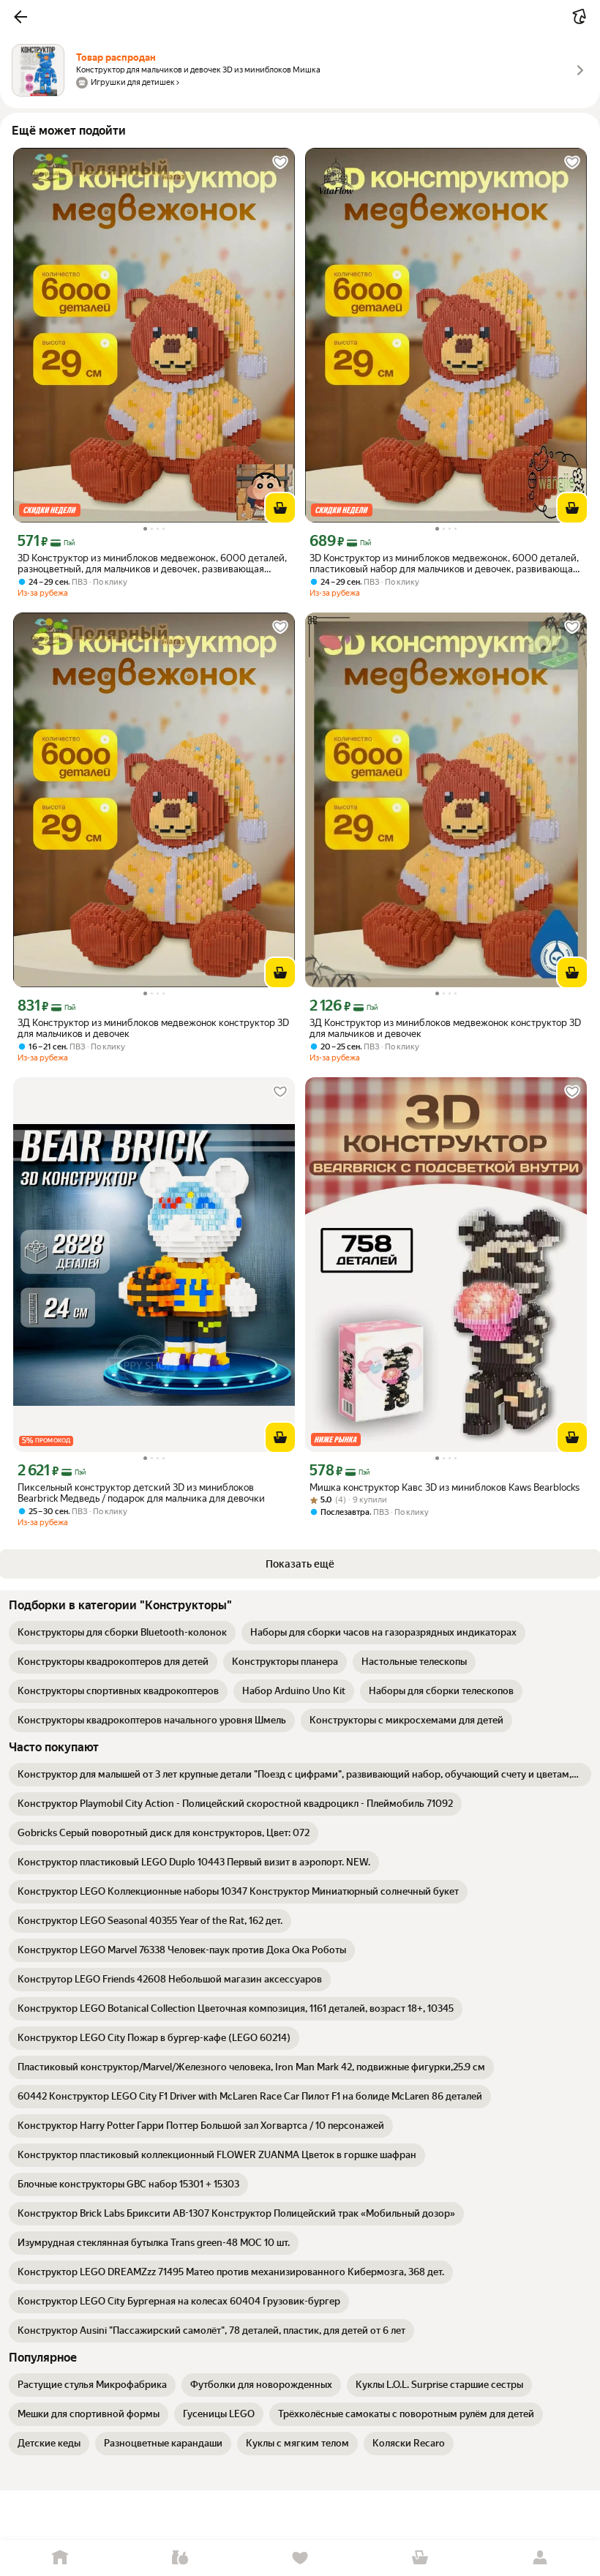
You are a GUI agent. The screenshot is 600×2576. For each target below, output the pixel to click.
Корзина (420, 2558)
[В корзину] (280, 508)
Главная (60, 2558)
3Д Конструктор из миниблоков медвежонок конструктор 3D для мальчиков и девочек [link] (153, 1028)
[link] (122, 1633)
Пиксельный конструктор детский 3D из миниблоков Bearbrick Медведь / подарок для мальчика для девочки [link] (141, 1493)
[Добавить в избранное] (280, 162)
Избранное (300, 2558)
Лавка (180, 2558)
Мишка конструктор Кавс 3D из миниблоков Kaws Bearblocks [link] (445, 1487)
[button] (20, 17)
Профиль (540, 2558)
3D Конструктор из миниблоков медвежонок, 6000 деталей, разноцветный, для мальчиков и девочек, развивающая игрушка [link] (152, 563)
